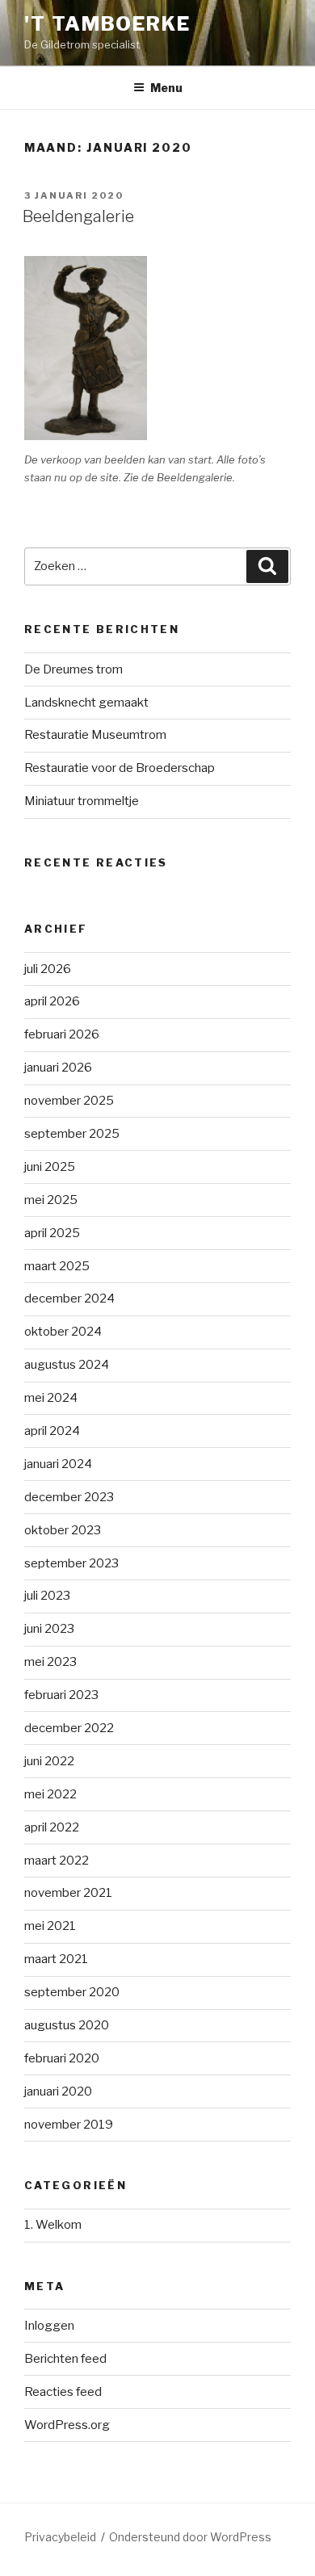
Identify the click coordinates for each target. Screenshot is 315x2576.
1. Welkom (53, 2225)
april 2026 (52, 1001)
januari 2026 (58, 1068)
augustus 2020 (67, 2025)
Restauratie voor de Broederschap (120, 768)
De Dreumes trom (73, 669)
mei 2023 (50, 1662)
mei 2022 (50, 1794)
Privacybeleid (60, 2537)
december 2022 (69, 1728)
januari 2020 (58, 2091)
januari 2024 (58, 1464)
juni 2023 (49, 1629)
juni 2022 (49, 1761)
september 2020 (72, 1992)
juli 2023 (47, 1596)
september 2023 (71, 1563)
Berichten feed (65, 2359)
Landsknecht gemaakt (86, 703)
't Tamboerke (107, 24)
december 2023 (69, 1497)
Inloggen (49, 2326)
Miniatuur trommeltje (82, 801)
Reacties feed (63, 2392)
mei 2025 (51, 1200)
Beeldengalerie (78, 216)
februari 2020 (62, 2058)
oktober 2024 (63, 1332)
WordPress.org (67, 2425)
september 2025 (72, 1134)
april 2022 (52, 1827)
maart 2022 (57, 1861)
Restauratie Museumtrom (95, 735)
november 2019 (69, 2125)
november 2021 (68, 1893)
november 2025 (69, 1101)
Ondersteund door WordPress (190, 2537)
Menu (166, 88)
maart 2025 (57, 1266)
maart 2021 (56, 1959)
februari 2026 (62, 1034)
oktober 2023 (63, 1530)
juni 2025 (50, 1167)
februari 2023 (61, 1695)
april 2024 (52, 1431)
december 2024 (69, 1298)
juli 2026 (48, 969)
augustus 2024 (67, 1365)
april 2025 (52, 1233)
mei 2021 (50, 1926)
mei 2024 (51, 1398)
